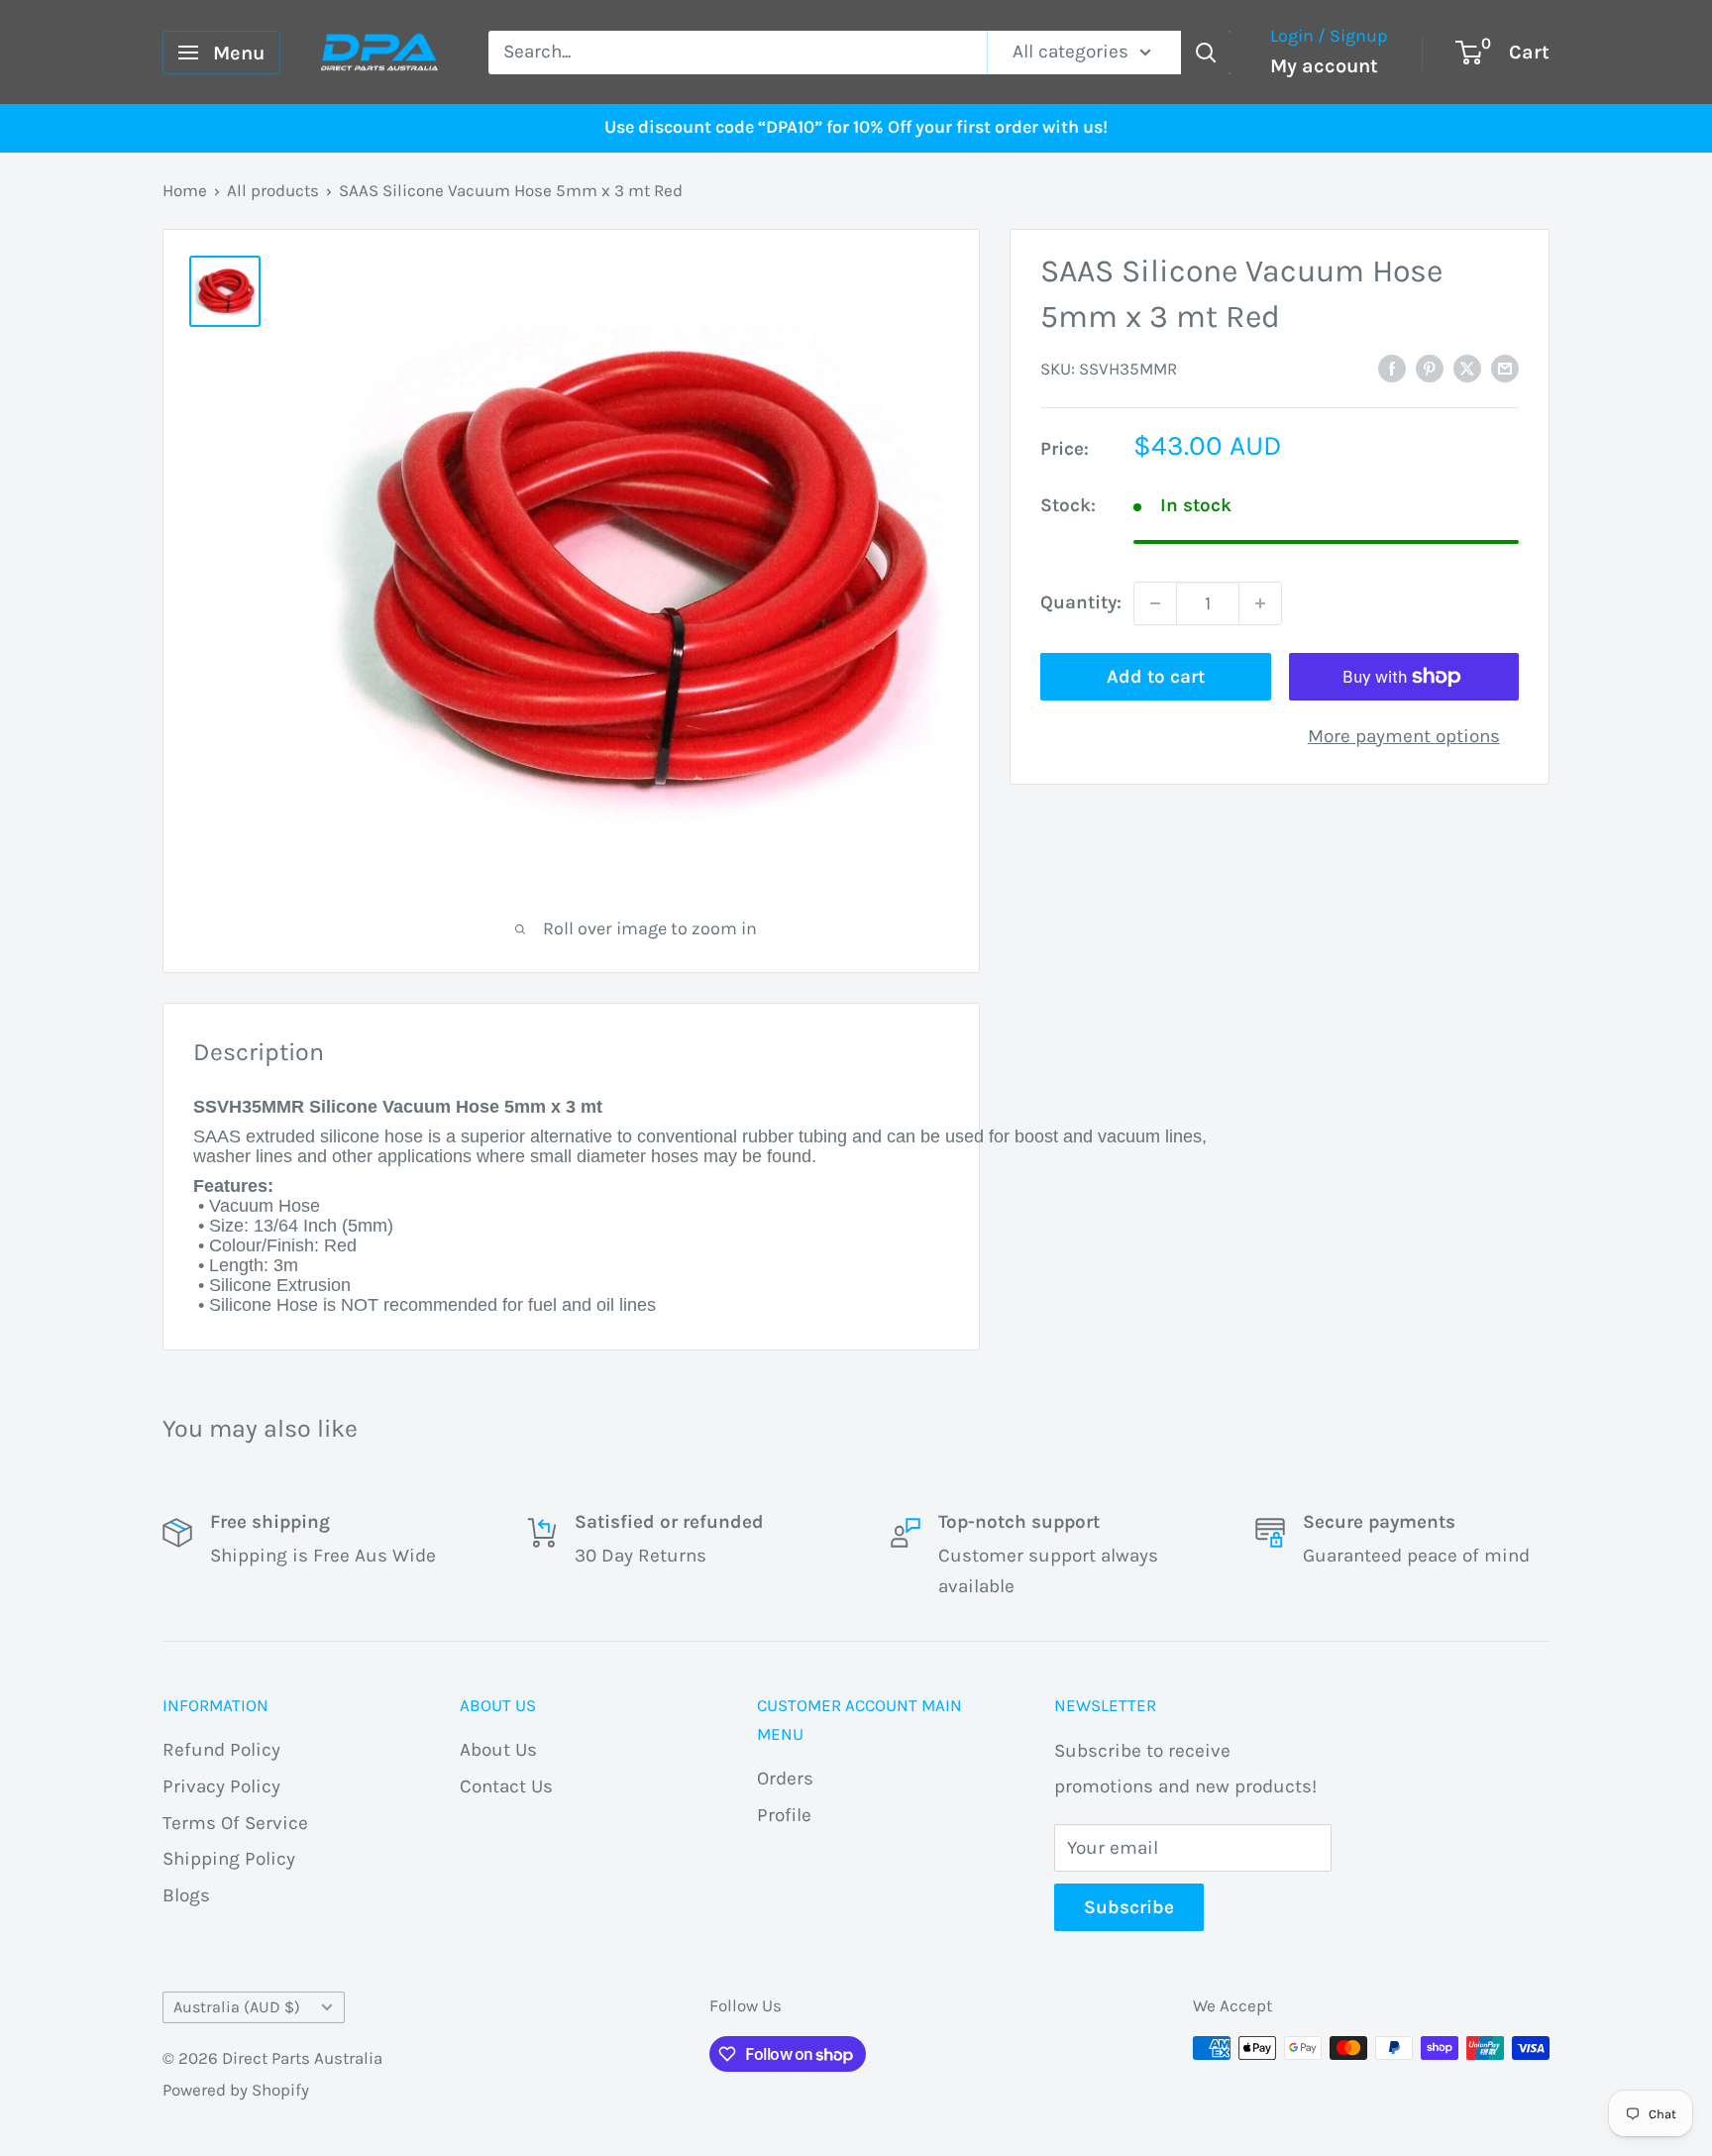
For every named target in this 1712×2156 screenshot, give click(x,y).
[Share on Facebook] (1392, 368)
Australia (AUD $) (237, 2007)
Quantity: (1081, 602)
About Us (498, 1750)
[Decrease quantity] (1155, 603)
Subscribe (1129, 1907)
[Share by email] (1505, 368)
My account (1324, 66)
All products (273, 190)
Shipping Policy (229, 1859)
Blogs (186, 1895)
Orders (785, 1779)
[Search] (1206, 53)
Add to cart (1156, 677)
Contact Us (506, 1786)
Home (185, 190)
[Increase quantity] (1260, 603)
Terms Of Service (235, 1823)
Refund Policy (221, 1750)
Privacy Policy (221, 1786)
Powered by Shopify (236, 2090)
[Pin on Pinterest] (1430, 368)
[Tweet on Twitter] (1467, 368)
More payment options (1404, 736)
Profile (784, 1815)
